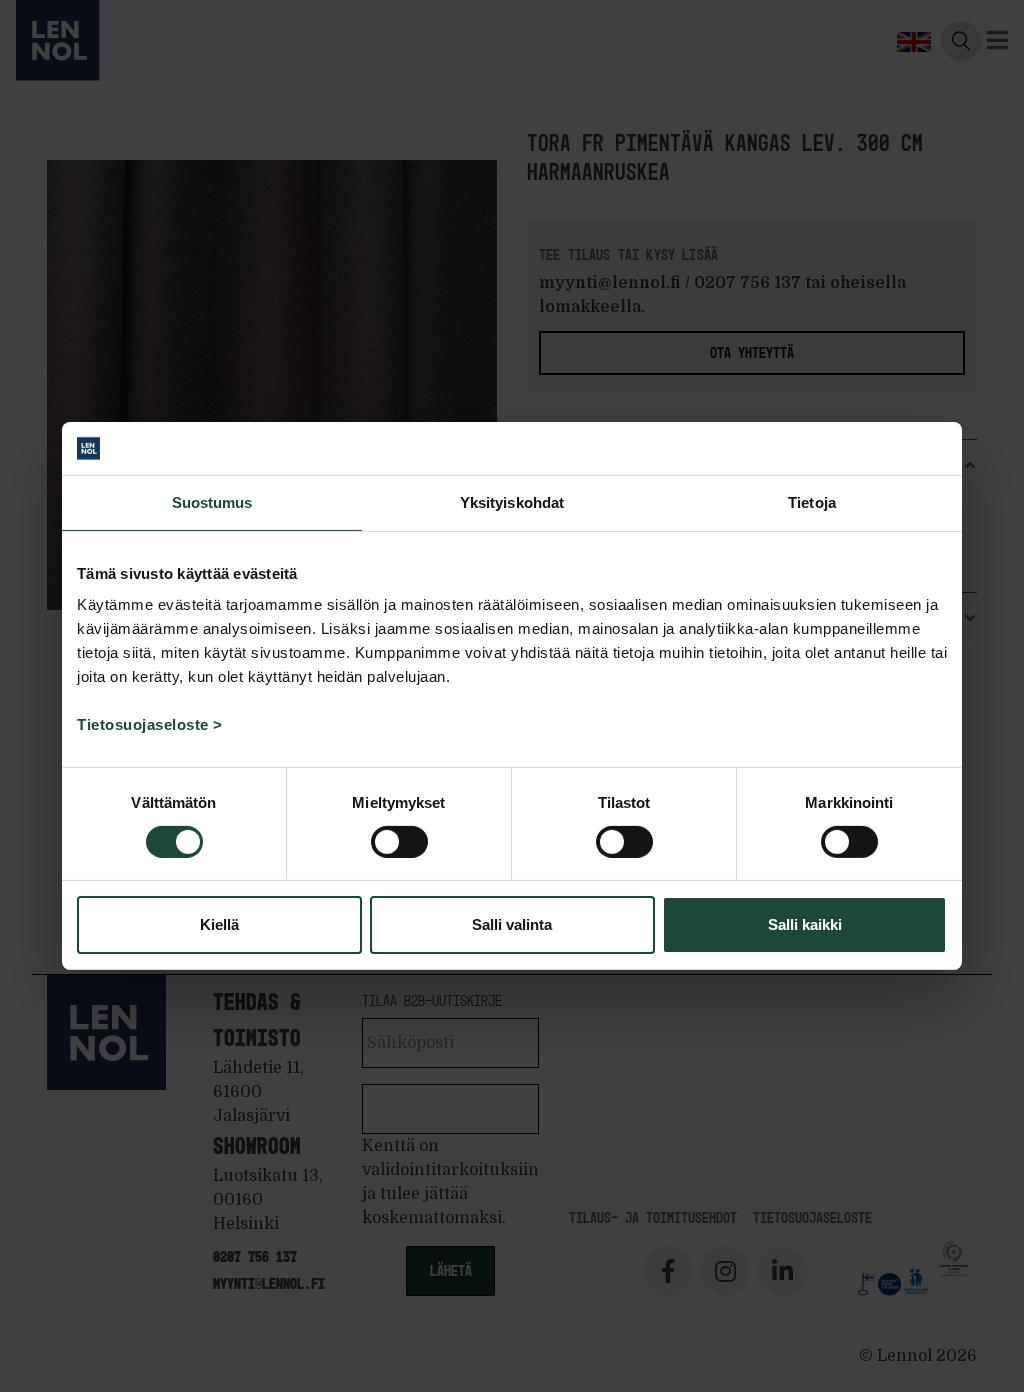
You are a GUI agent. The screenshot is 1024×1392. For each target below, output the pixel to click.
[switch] (399, 842)
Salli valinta (512, 924)
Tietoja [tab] (812, 501)
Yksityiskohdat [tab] (512, 501)
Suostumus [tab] (212, 501)
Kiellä (219, 924)
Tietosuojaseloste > (150, 724)
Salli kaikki (805, 924)
